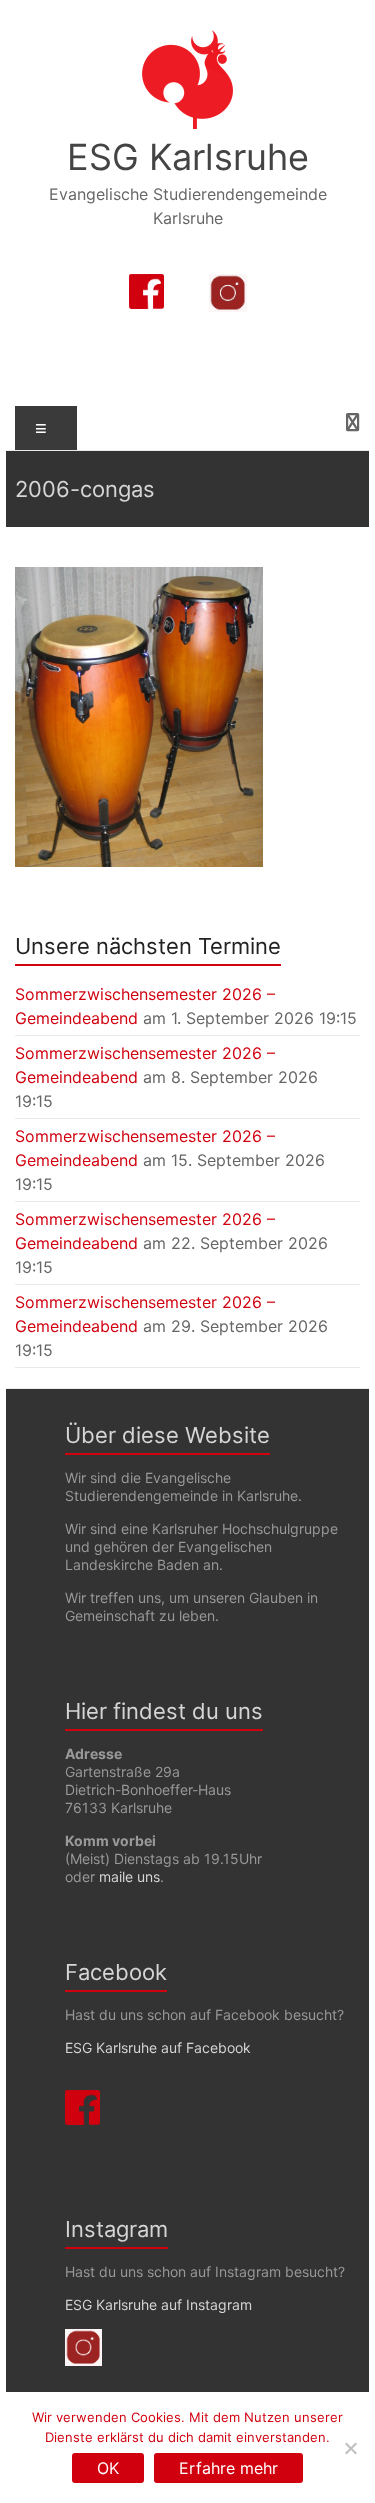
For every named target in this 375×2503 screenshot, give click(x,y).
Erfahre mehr (228, 2468)
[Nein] (350, 2448)
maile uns (129, 1876)
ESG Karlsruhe (188, 157)
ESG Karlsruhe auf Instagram (158, 2304)
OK (108, 2468)
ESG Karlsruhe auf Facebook (158, 2047)
